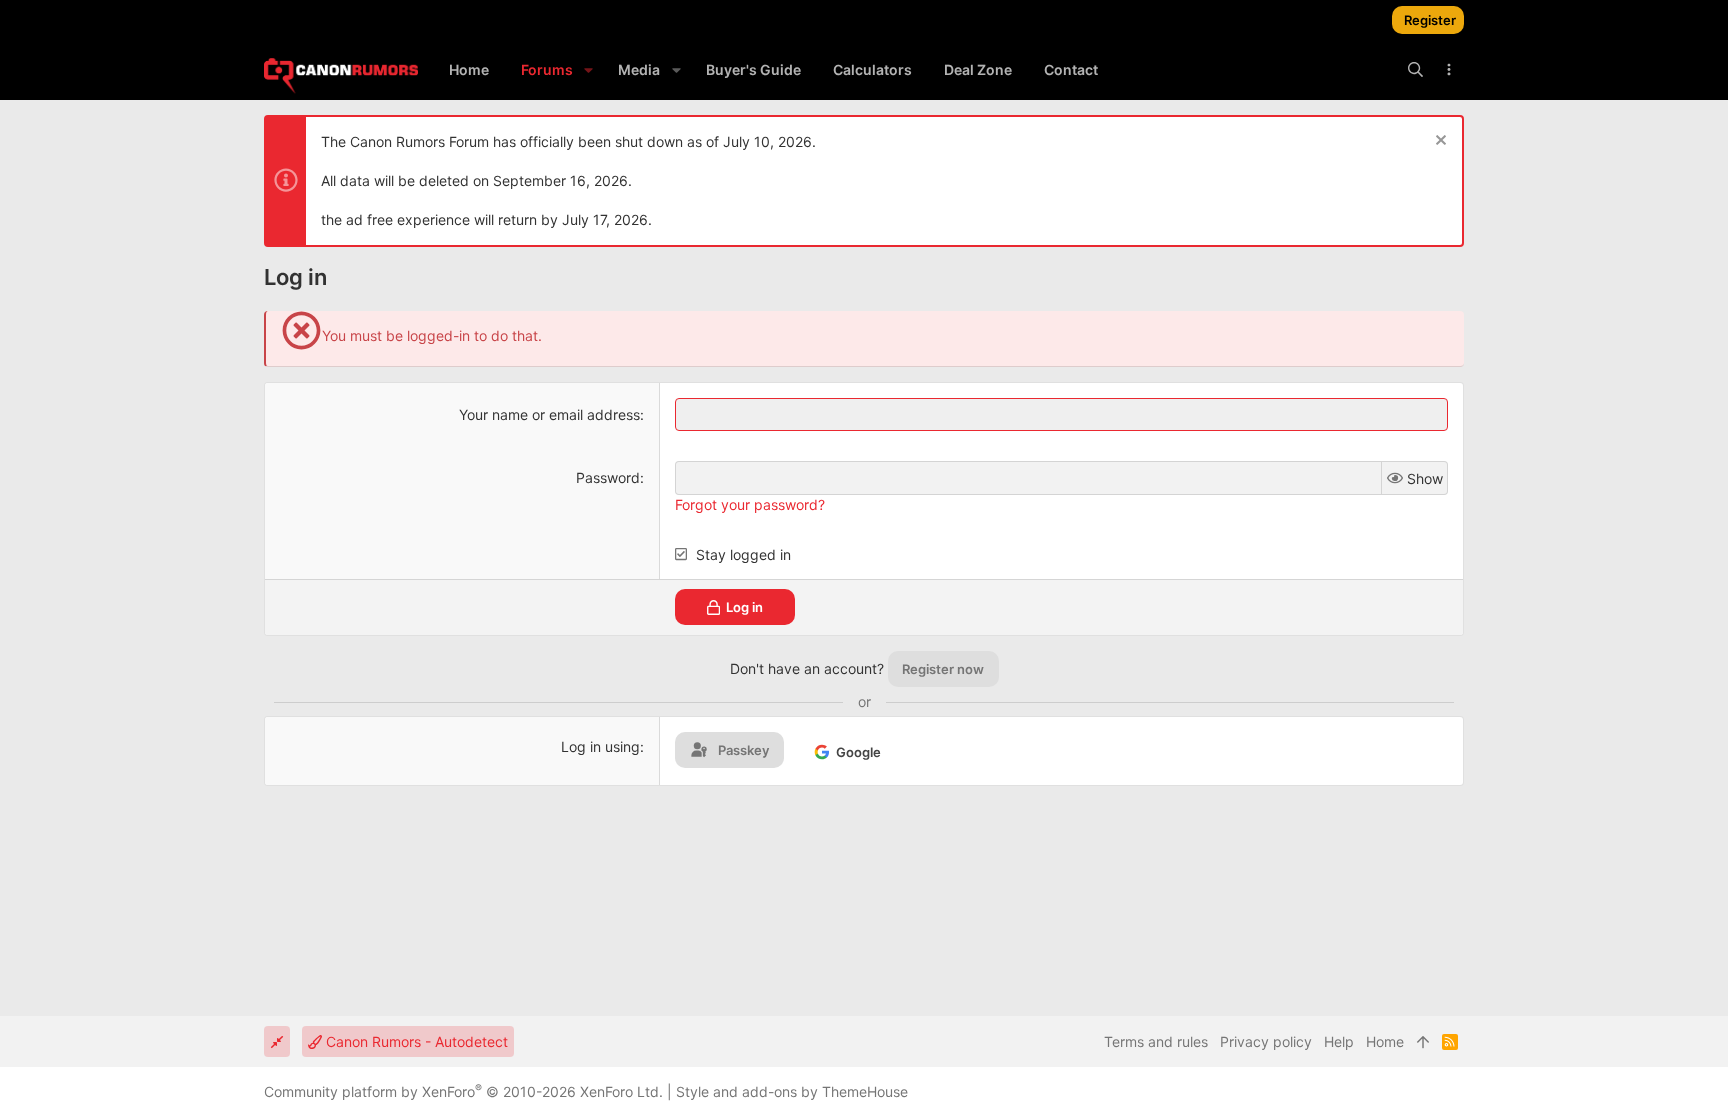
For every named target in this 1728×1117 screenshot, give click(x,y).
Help (1339, 1041)
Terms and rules (1156, 1041)
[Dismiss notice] (1438, 142)
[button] (588, 70)
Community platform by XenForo (463, 1091)
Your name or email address (549, 414)
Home (1385, 1041)
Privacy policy (1266, 1041)
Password (608, 477)
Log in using (600, 746)
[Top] (1423, 1042)
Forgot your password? (750, 504)
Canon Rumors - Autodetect (415, 1041)
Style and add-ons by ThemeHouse (792, 1091)
